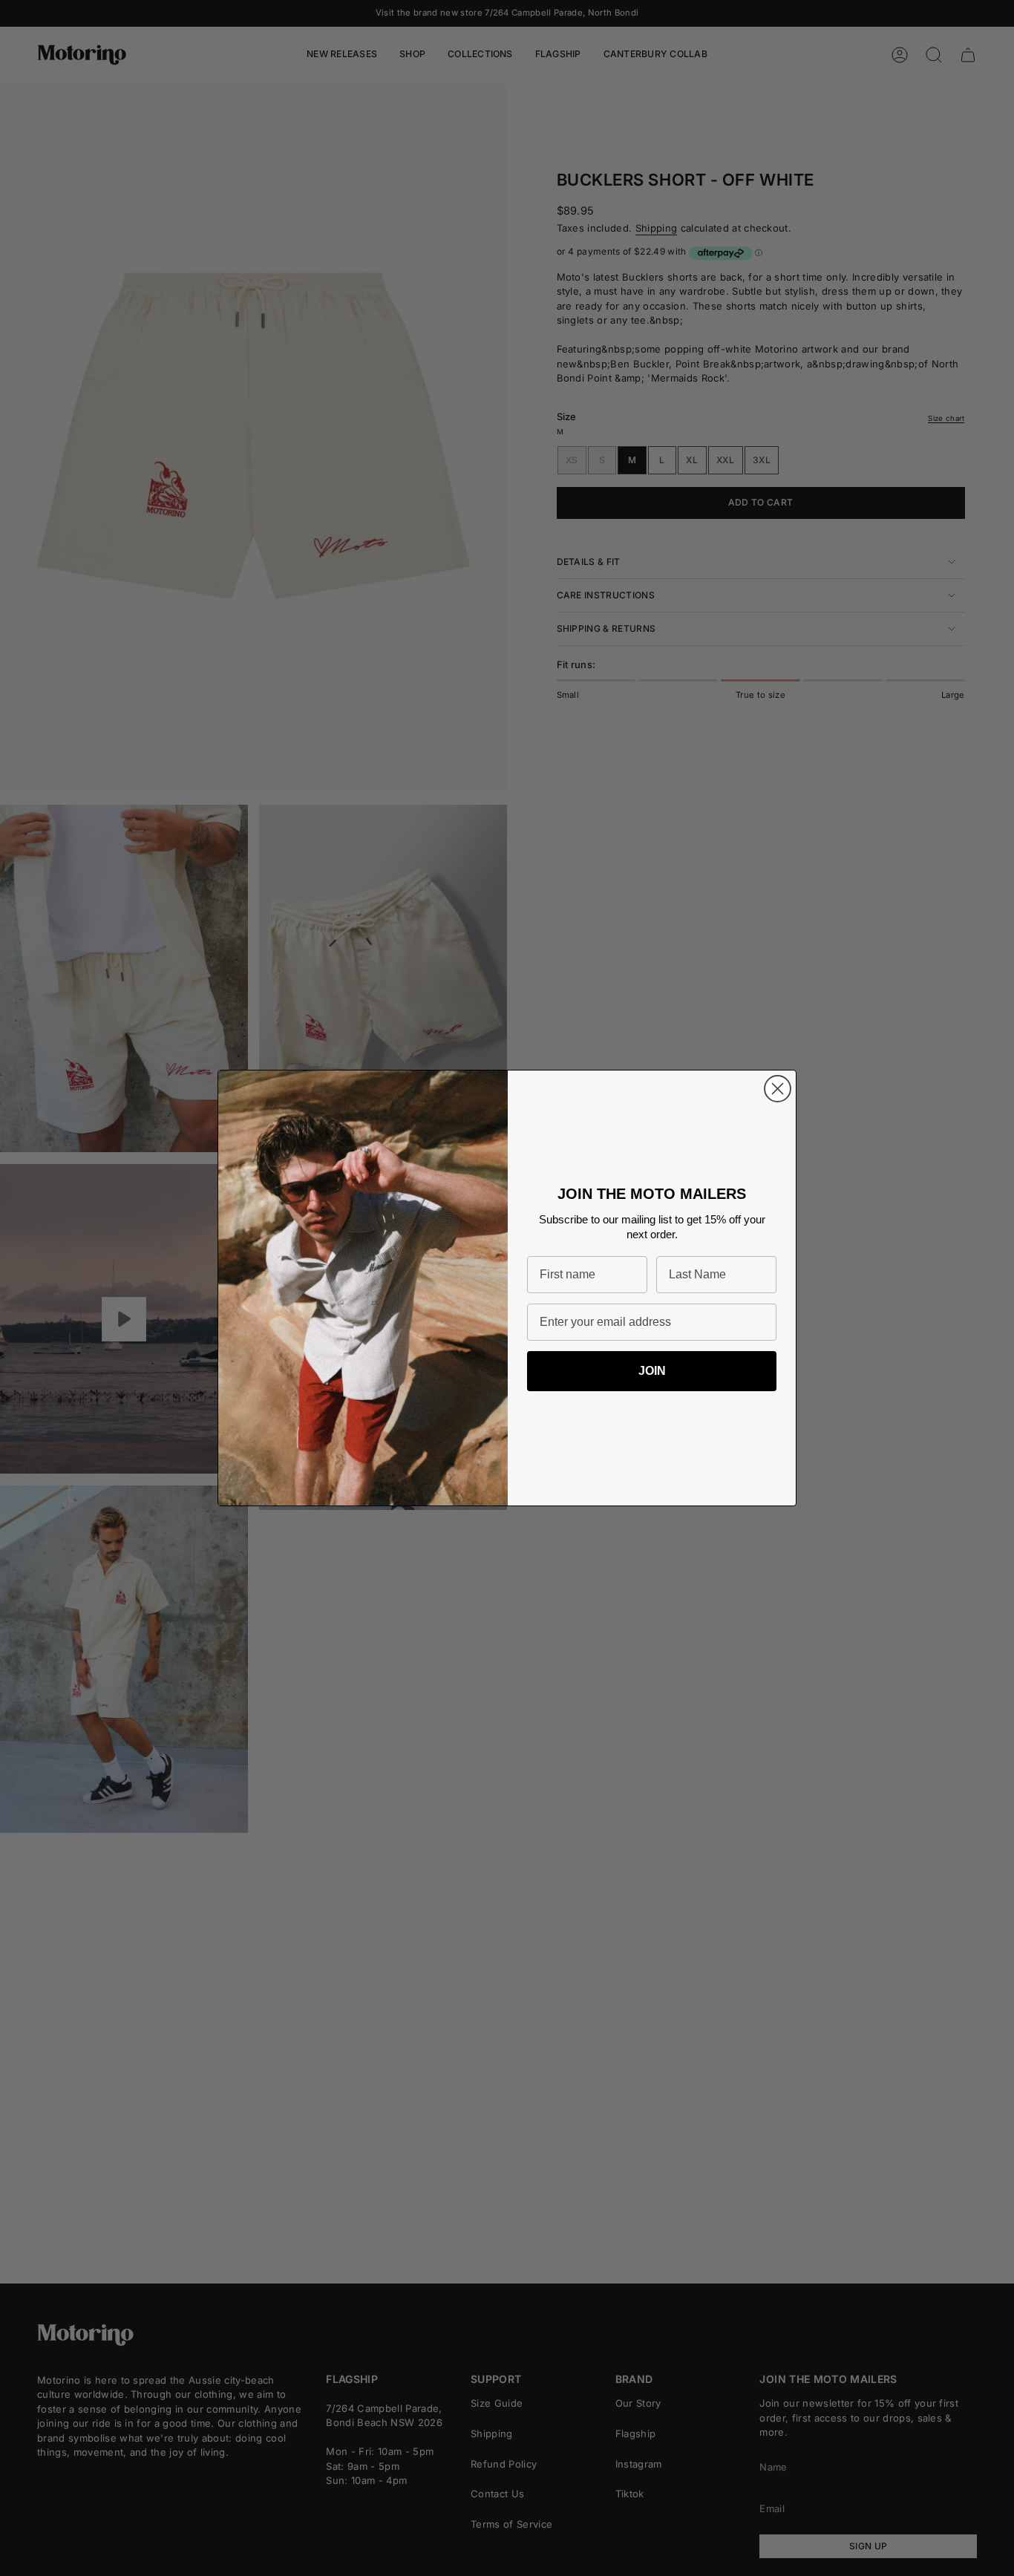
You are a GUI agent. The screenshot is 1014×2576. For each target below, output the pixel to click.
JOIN (652, 1371)
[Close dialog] (778, 1089)
